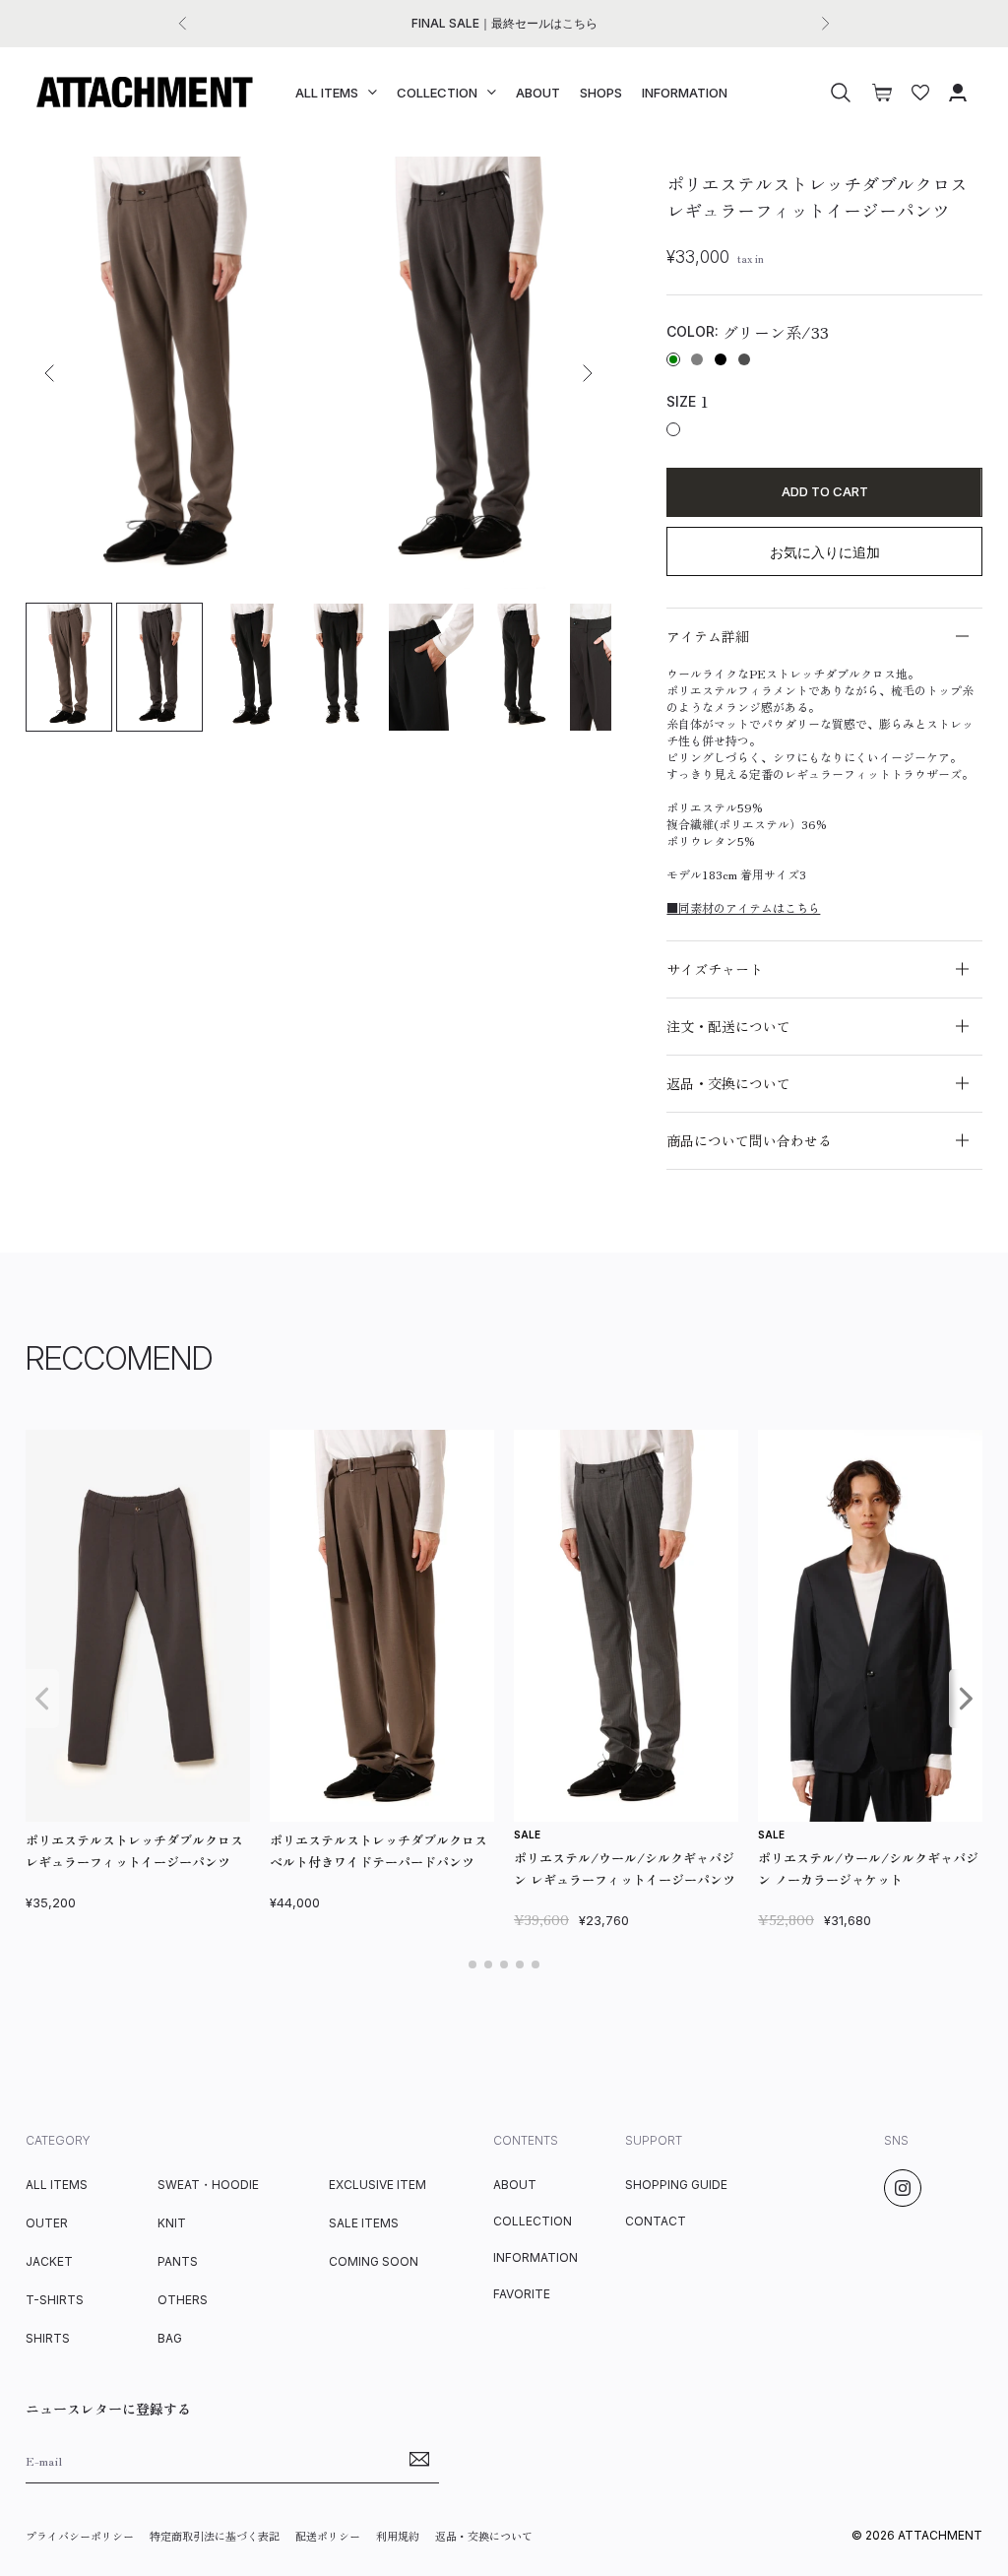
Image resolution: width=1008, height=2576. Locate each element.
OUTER (47, 2223)
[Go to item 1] (69, 667)
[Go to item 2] (159, 667)
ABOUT (538, 93)
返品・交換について (484, 2536)
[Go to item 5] (431, 667)
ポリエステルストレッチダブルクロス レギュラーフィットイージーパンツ (134, 1851)
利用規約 (398, 2536)
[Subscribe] (419, 2460)
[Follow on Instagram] (903, 2188)
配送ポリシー (328, 2536)
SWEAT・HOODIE (208, 2185)
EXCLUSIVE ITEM (378, 2185)
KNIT (172, 2223)
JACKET (49, 2261)
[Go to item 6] (522, 667)
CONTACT (656, 2221)
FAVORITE (522, 2294)
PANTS (178, 2261)
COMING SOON (374, 2261)
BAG (170, 2338)
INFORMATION (685, 93)
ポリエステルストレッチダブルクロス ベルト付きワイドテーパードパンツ (378, 1851)
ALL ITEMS (327, 93)
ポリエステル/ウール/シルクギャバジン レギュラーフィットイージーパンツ (625, 1868)
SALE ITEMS (364, 2223)
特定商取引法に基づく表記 (215, 2536)
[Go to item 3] (250, 667)
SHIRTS (48, 2338)
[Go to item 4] (341, 667)
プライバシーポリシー (80, 2536)
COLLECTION (437, 93)
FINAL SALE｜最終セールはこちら (504, 23)
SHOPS (601, 93)
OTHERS (183, 2300)
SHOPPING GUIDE (676, 2185)
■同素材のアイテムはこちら (743, 907)
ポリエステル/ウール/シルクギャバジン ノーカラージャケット (868, 1868)
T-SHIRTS (55, 2300)
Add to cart (825, 491)
